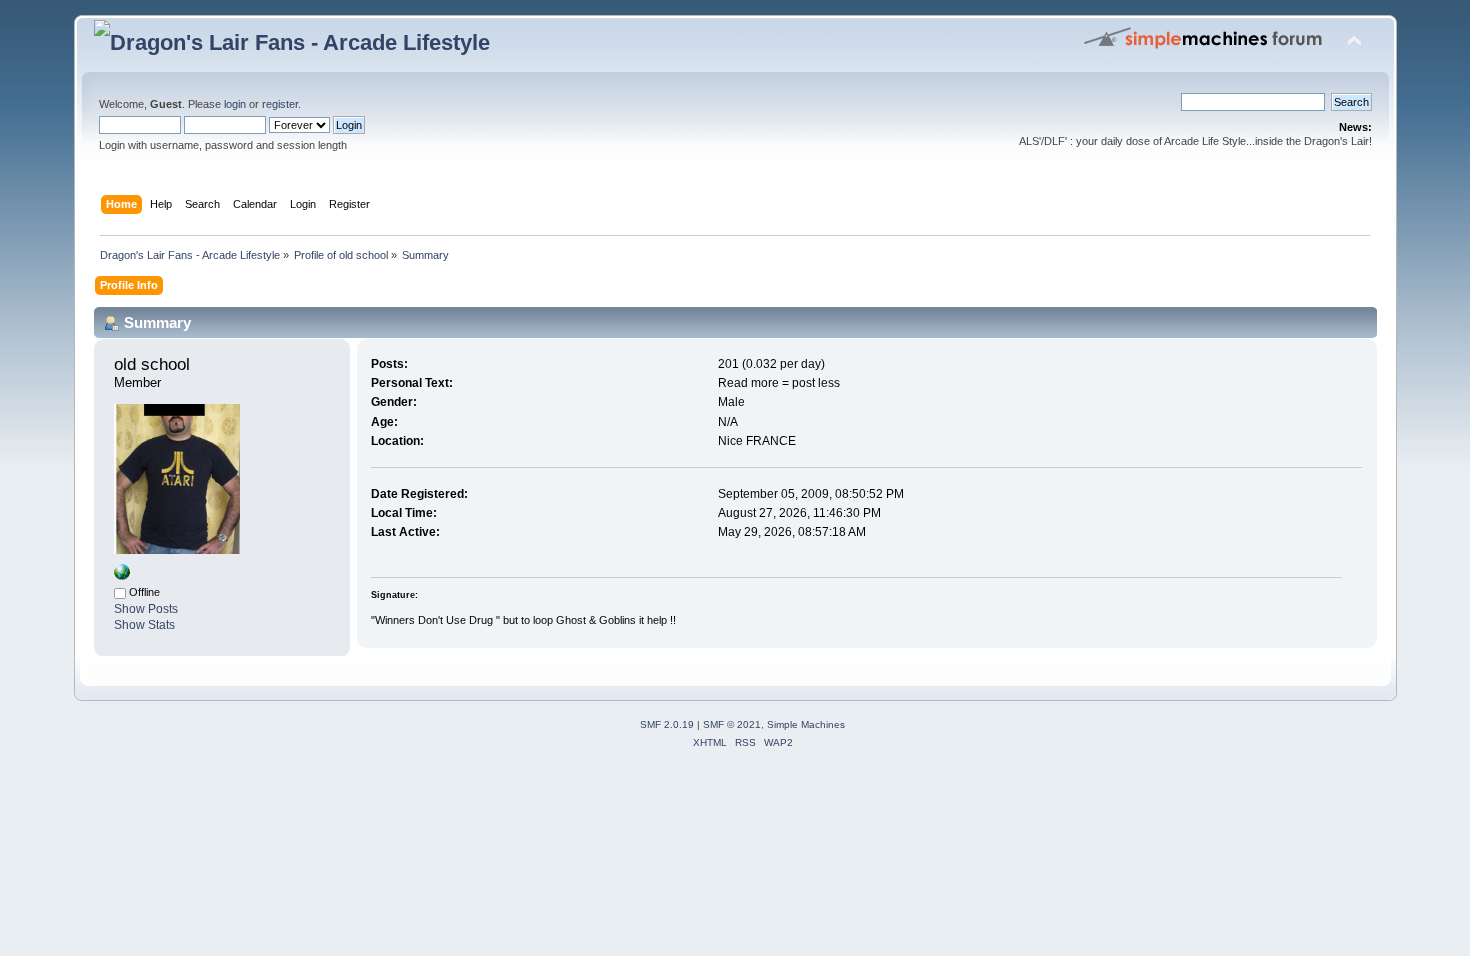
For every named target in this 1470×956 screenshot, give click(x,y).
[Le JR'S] (122, 576)
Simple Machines (806, 724)
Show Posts (146, 609)
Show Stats (144, 625)
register (280, 104)
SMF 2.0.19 (667, 724)
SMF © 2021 (732, 724)
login (235, 104)
